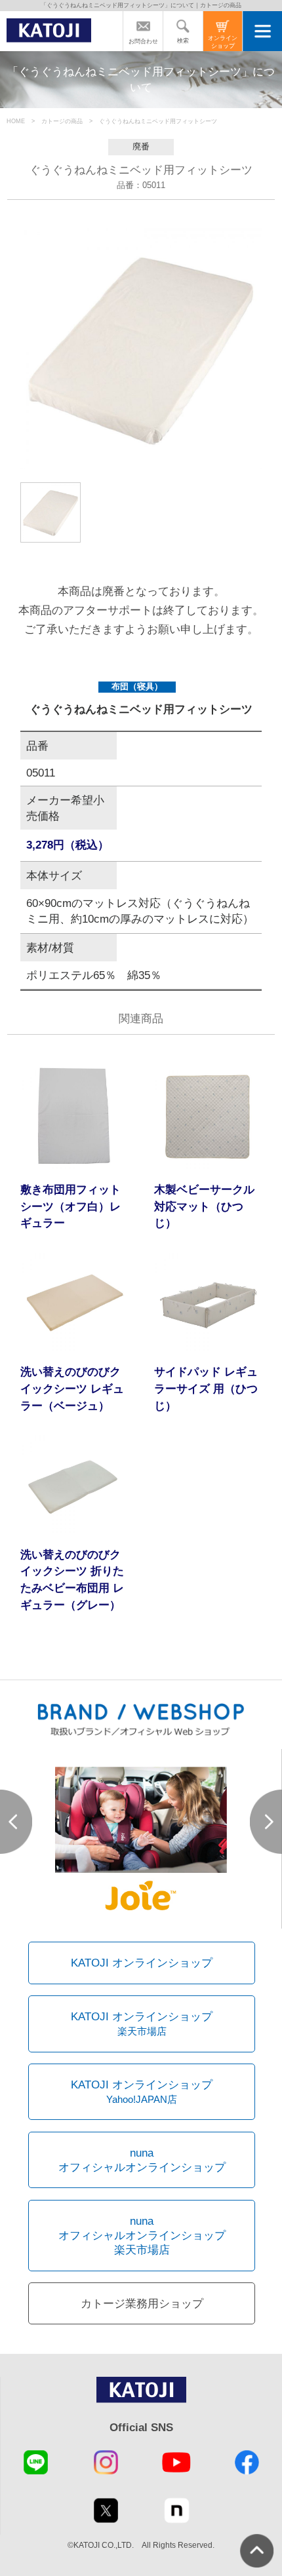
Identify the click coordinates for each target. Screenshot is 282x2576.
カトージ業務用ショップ (142, 2303)
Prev (16, 1822)
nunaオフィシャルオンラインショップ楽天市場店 (142, 2236)
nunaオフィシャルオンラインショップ (142, 2160)
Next (266, 1822)
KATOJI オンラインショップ (142, 1963)
